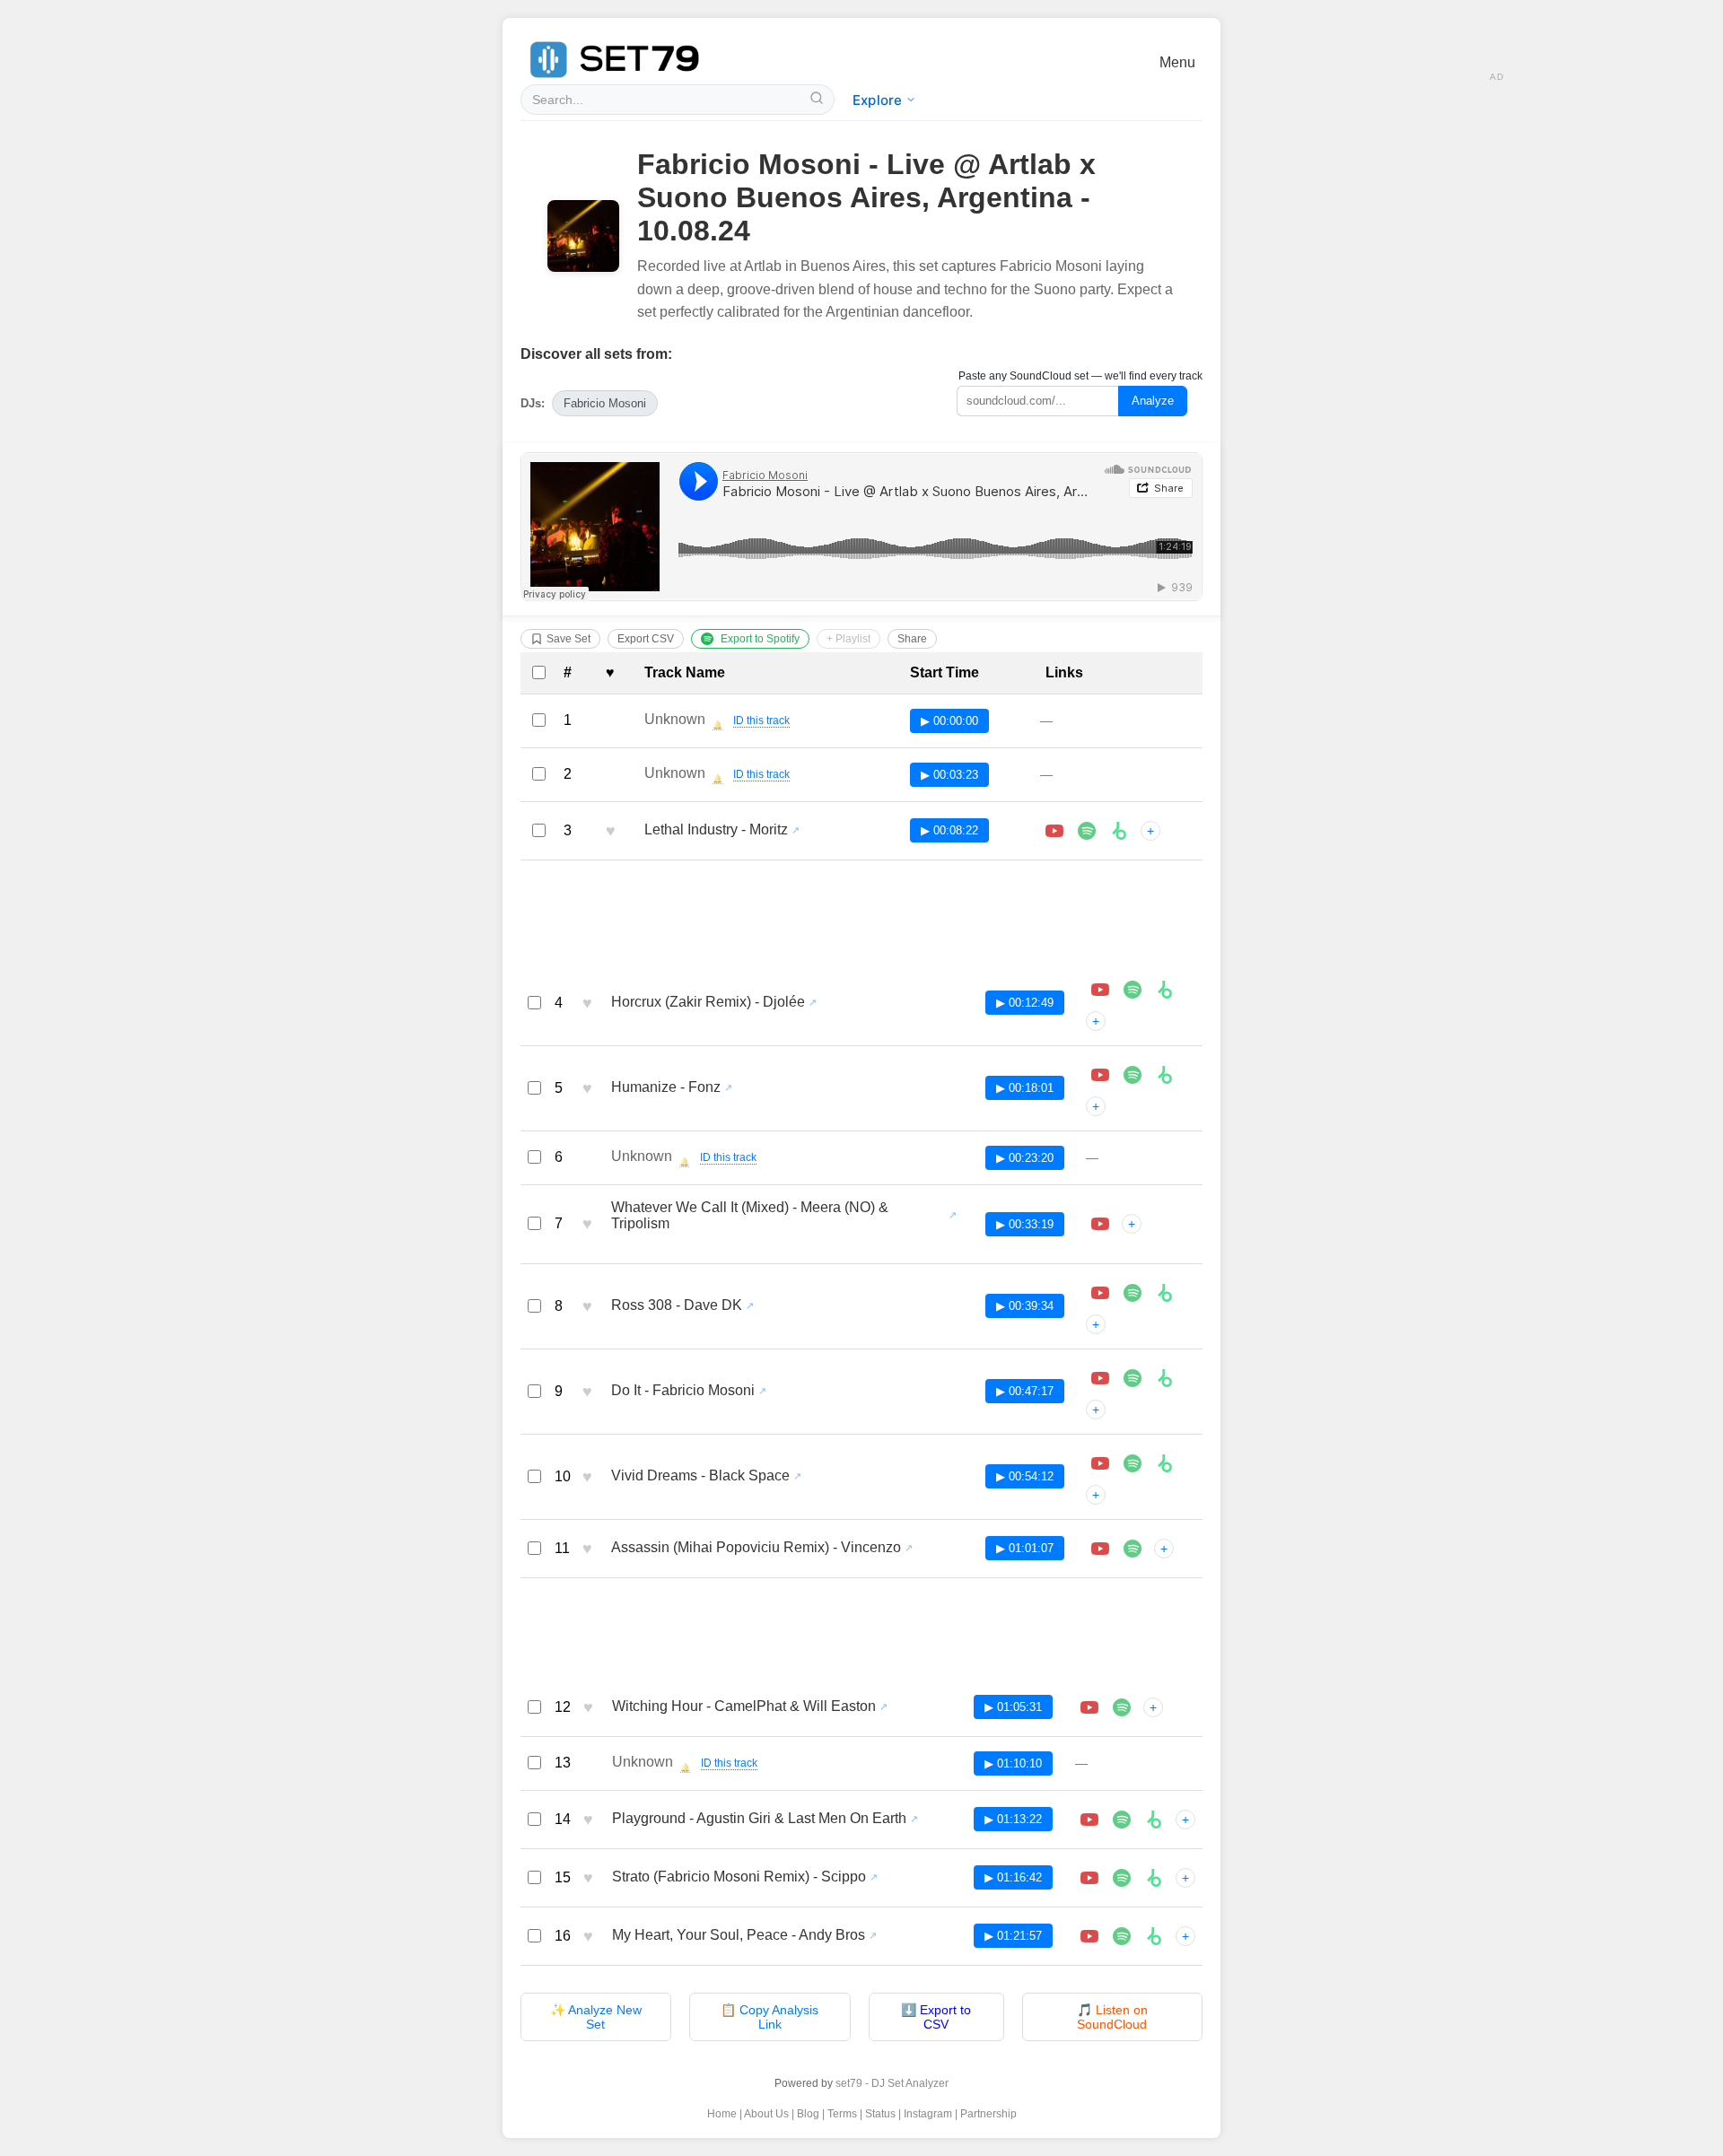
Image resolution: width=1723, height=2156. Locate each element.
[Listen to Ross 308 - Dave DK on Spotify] (1133, 1293)
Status (880, 2114)
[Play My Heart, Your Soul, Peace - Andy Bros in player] (1089, 1936)
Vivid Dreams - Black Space (700, 1475)
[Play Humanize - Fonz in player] (1100, 1075)
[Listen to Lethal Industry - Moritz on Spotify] (1087, 831)
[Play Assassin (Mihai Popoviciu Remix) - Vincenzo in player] (1100, 1549)
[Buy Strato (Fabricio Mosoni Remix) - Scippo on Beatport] (1154, 1878)
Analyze (1153, 401)
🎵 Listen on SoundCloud (1112, 2017)
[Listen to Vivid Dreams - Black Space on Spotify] (1133, 1463)
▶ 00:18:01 (1025, 1088)
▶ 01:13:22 (1013, 1819)
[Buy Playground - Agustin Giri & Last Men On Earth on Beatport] (1154, 1820)
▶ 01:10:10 (1013, 1763)
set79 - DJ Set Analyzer (892, 2083)
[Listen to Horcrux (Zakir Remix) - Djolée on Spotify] (1133, 990)
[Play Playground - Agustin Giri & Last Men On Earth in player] (1089, 1820)
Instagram (928, 2114)
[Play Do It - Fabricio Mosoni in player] (1100, 1378)
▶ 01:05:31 (1013, 1707)
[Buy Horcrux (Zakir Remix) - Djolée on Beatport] (1165, 990)
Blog (808, 2114)
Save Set (569, 639)
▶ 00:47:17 (1025, 1391)
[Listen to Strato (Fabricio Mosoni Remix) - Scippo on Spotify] (1122, 1878)
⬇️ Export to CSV (936, 2017)
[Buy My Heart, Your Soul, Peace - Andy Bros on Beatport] (1154, 1936)
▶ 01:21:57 (1013, 1936)
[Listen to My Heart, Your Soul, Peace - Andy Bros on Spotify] (1122, 1936)
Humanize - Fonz (666, 1087)
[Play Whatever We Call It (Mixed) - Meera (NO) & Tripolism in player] (1100, 1224)
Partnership (988, 2114)
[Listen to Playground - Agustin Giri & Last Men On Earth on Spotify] (1122, 1820)
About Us (766, 2114)
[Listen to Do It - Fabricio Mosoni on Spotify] (1133, 1378)
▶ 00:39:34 (1025, 1306)
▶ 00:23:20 (1025, 1158)
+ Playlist (848, 639)
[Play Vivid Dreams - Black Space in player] (1100, 1463)
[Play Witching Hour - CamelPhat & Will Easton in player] (1089, 1707)
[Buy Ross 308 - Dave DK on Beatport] (1165, 1293)
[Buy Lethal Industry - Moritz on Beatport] (1119, 831)
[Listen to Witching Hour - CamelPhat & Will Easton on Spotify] (1122, 1707)
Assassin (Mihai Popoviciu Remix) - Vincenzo (756, 1547)
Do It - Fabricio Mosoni (683, 1390)
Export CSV (646, 639)
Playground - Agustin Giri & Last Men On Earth (759, 1818)
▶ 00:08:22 (949, 830)
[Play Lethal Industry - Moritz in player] (1054, 831)
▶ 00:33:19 (1025, 1224)
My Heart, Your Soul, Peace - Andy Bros (739, 1935)
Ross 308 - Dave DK (677, 1305)
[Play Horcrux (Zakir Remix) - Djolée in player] (1100, 990)
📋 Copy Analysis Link (770, 2017)
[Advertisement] (861, 915)
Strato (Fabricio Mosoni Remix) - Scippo (739, 1877)
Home (722, 2114)
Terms (842, 2114)
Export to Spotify (760, 639)
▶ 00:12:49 (1025, 1003)
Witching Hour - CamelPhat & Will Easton (744, 1706)
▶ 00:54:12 (1025, 1476)
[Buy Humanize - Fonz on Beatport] (1165, 1075)
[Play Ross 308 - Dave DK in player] (1100, 1293)
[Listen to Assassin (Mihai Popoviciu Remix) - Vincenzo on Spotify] (1133, 1549)
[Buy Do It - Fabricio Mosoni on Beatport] (1165, 1378)
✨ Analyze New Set (596, 2017)
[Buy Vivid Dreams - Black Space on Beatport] (1165, 1463)
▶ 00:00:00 (949, 721)
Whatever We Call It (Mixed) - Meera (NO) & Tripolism (750, 1215)
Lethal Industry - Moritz (716, 829)
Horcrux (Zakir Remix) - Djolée (708, 1002)
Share (912, 639)
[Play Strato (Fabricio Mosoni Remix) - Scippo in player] (1089, 1878)
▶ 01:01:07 (1025, 1548)
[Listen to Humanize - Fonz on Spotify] (1133, 1075)
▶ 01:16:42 (1013, 1877)
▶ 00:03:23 (949, 775)
